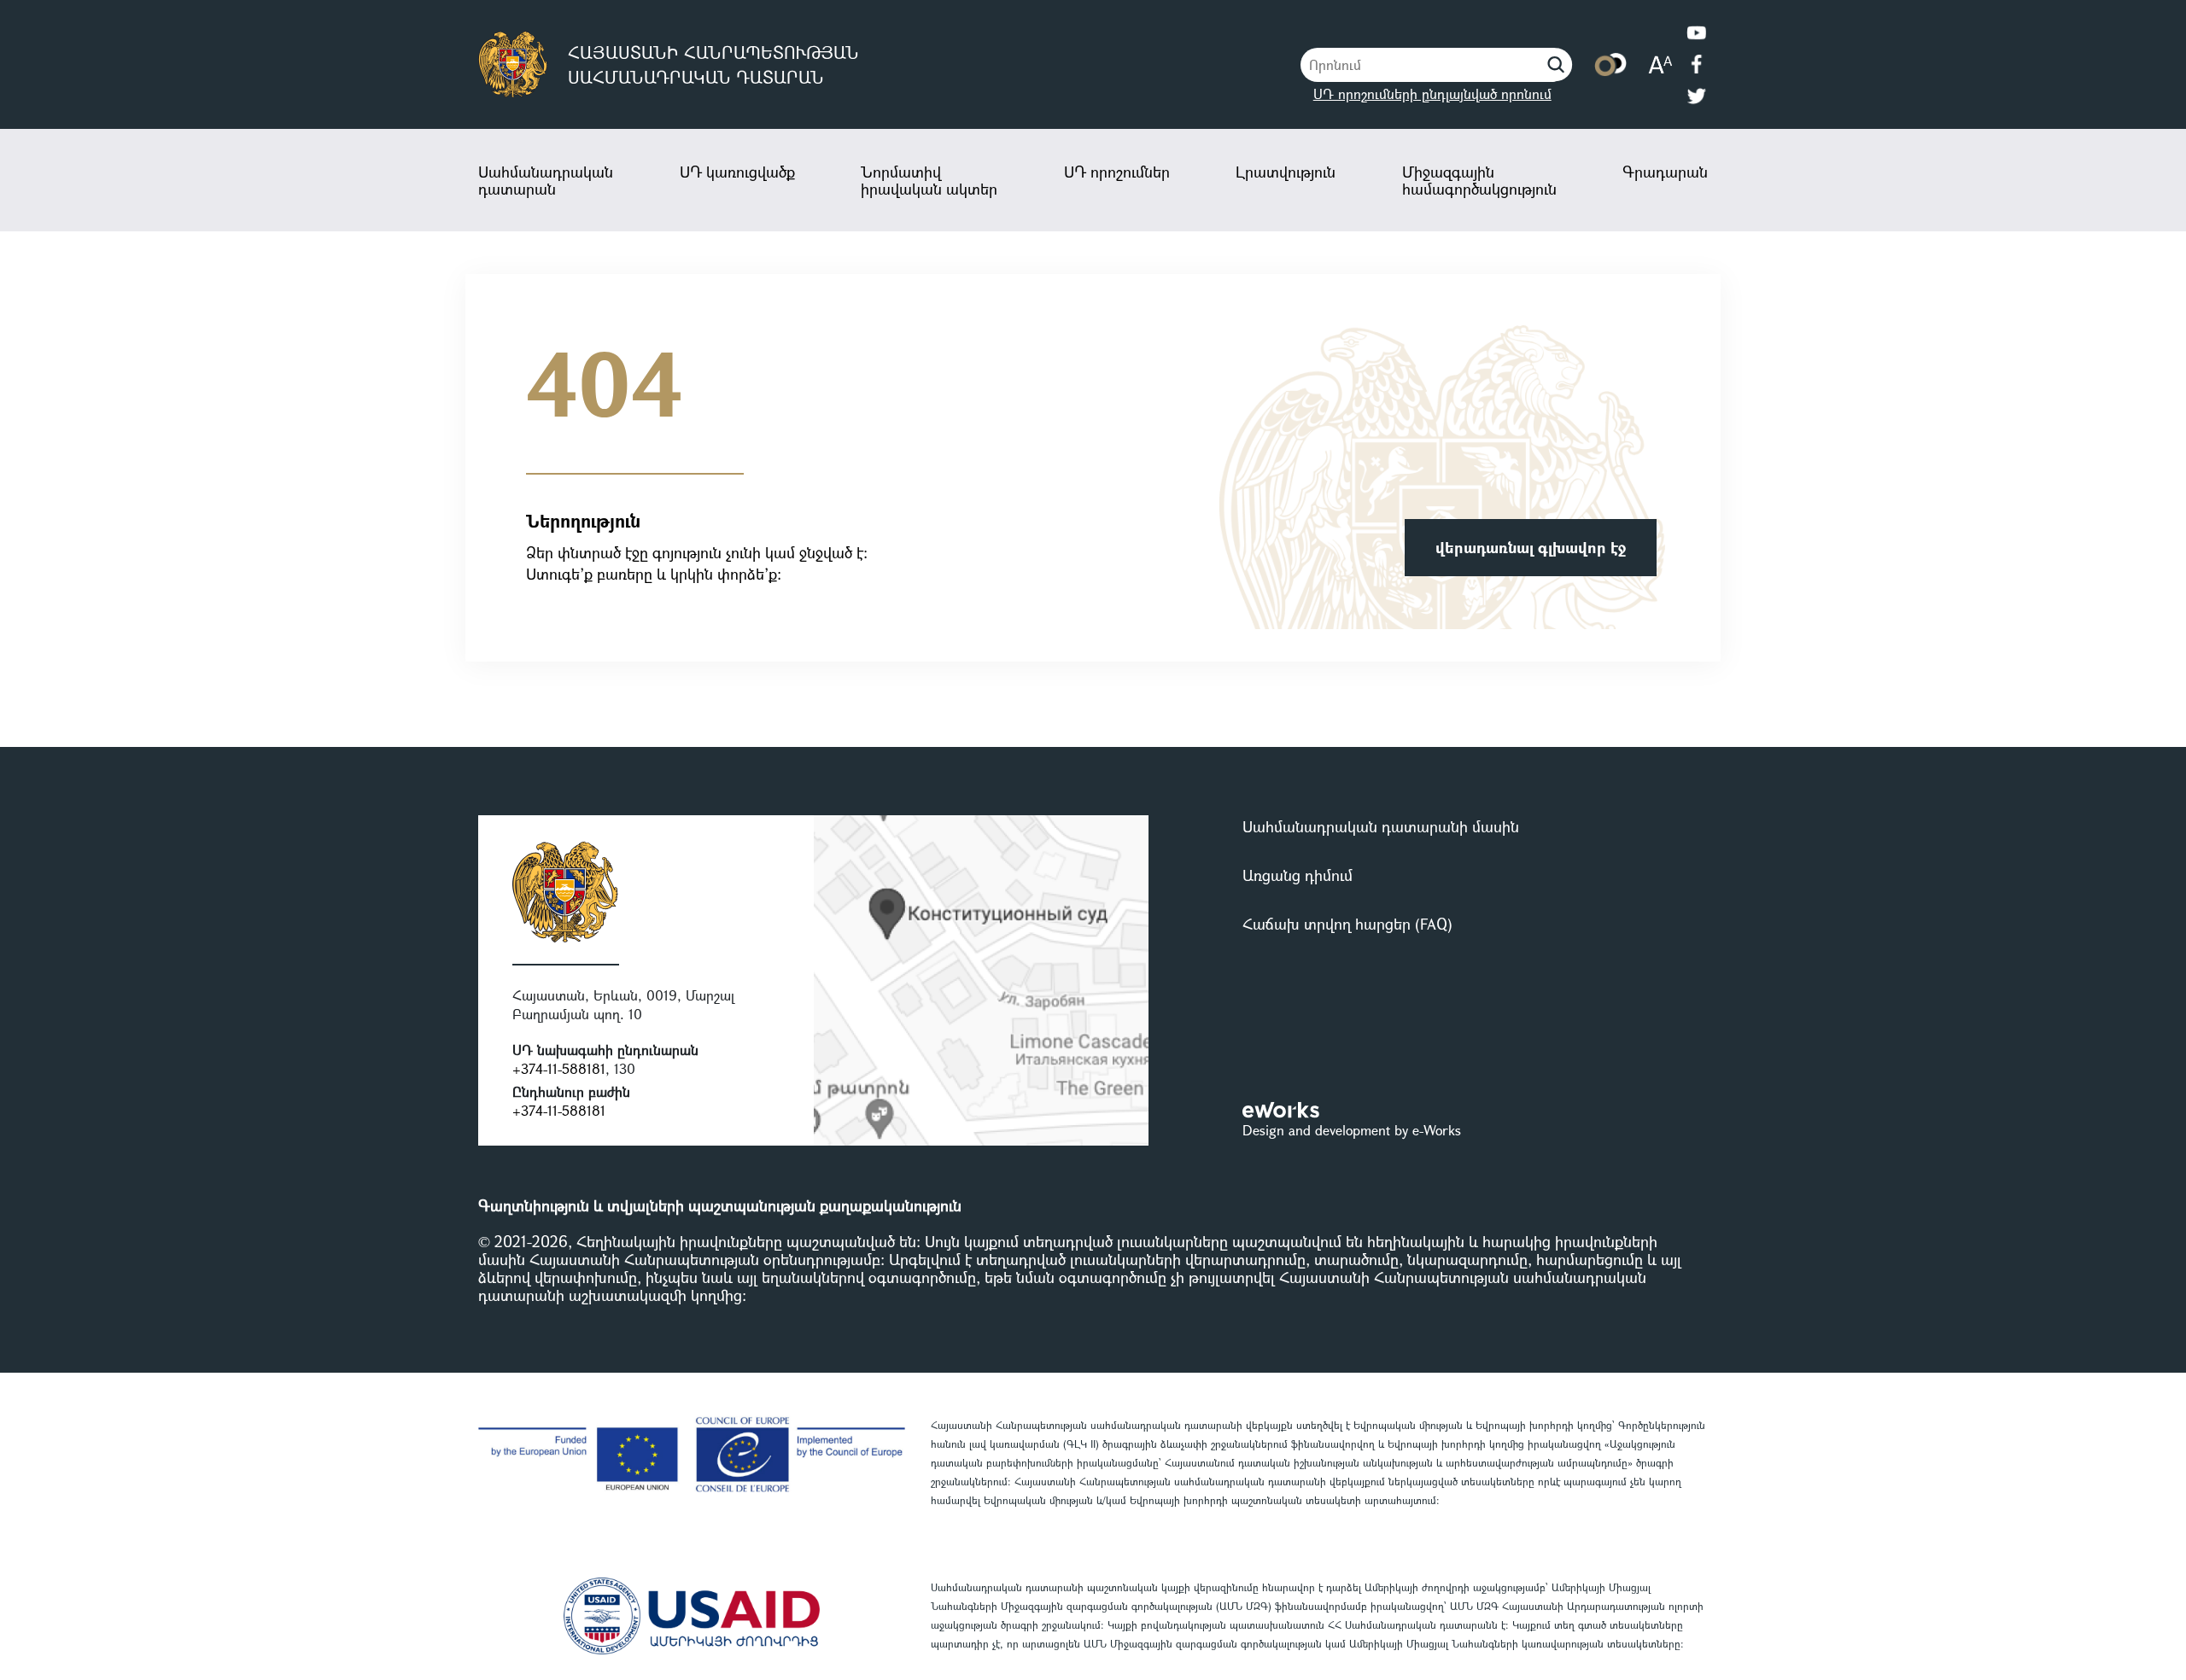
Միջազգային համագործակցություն (1479, 180)
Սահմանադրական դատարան (546, 180)
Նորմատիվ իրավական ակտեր (929, 180)
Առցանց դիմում (1298, 875)
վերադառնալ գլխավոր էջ (1531, 547)
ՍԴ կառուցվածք (737, 172)
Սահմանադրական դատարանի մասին (1381, 826)
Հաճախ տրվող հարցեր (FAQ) (1347, 924)
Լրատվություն (1286, 172)
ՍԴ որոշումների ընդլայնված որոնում (1432, 93)
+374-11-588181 (559, 1068)
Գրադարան (1665, 172)
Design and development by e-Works (1352, 1130)
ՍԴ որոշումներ (1117, 172)
